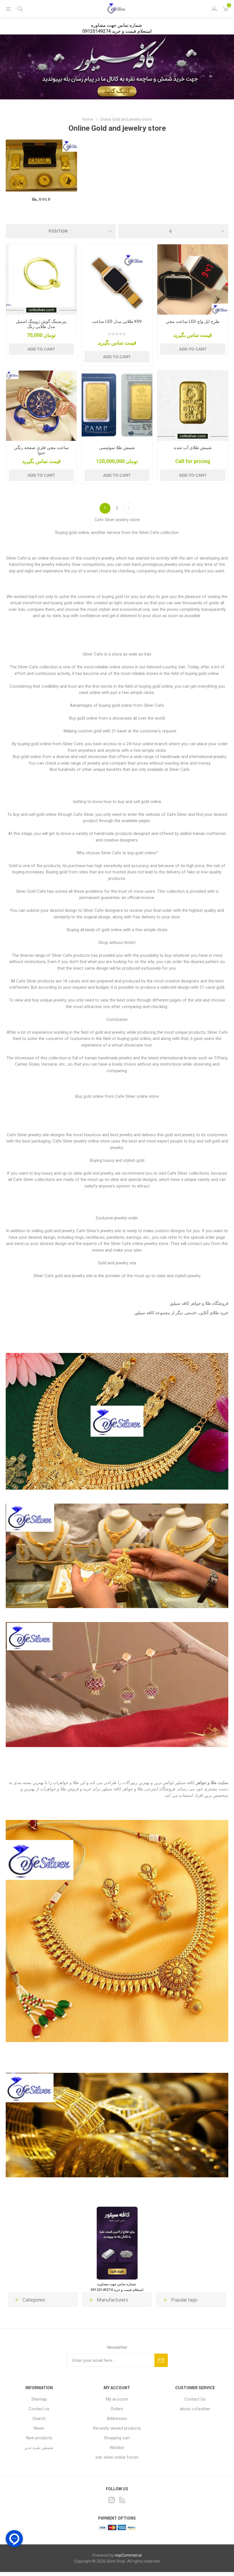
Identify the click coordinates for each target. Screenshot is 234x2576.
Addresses (117, 2419)
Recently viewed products (117, 2428)
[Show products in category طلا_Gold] (41, 166)
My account (117, 2399)
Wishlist (117, 2448)
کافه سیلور (144, 1313)
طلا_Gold (41, 199)
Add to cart (41, 349)
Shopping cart (117, 2438)
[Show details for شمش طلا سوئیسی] (117, 406)
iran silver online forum (117, 2457)
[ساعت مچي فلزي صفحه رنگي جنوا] (41, 406)
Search (39, 2419)
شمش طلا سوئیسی (117, 448)
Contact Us (195, 2399)
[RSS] (122, 2500)
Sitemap (39, 2399)
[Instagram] (112, 2500)
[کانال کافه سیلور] (117, 67)
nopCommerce (128, 2555)
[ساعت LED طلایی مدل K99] (117, 280)
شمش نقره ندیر (39, 2448)
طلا (213, 1783)
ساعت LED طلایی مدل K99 (117, 322)
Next (129, 508)
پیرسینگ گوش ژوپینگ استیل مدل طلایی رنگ (41, 324)
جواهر (201, 1783)
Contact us (39, 2409)
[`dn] (41, 280)
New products (39, 2438)
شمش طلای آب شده (193, 448)
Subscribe (161, 2360)
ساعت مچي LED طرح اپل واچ (193, 322)
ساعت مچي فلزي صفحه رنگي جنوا (41, 450)
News (39, 2428)
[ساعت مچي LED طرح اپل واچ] (193, 280)
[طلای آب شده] (193, 406)
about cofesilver (195, 2409)
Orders (117, 2409)
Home (88, 119)
